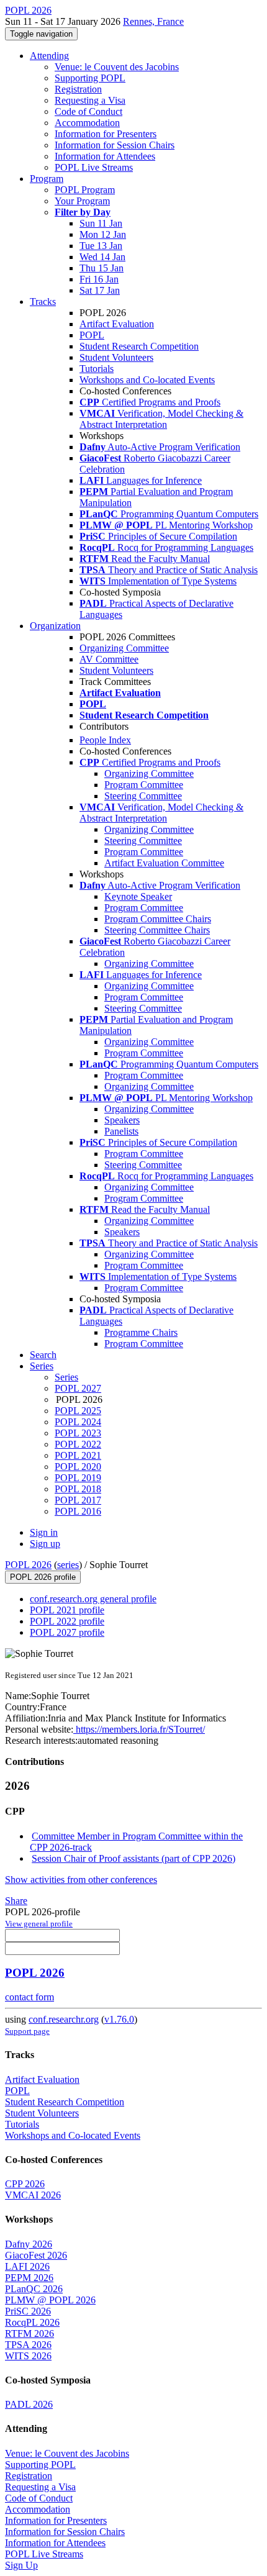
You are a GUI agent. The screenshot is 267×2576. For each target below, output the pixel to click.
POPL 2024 (78, 1422)
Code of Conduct (88, 111)
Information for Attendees (105, 156)
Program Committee (144, 785)
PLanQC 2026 (34, 2289)
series (68, 1565)
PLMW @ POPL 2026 (50, 2300)
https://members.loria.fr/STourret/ (139, 1729)
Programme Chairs (141, 1332)
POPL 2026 (28, 1565)
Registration (78, 89)
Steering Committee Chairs (157, 930)
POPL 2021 (78, 1455)
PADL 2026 (29, 2404)
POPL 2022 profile (67, 1621)
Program (47, 179)
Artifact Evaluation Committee (164, 863)
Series (66, 1377)
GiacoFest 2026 (36, 2255)
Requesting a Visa (90, 100)
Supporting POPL (90, 78)
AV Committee (109, 659)
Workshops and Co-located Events (147, 380)
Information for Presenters (106, 134)
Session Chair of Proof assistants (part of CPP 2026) (133, 1858)
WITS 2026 (28, 2356)
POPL (92, 335)
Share (16, 1901)
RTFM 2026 (29, 2333)
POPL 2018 (78, 1489)
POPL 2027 (78, 1388)
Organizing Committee (124, 648)
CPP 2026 (25, 2184)
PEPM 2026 (29, 2278)
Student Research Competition (139, 346)
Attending (49, 56)
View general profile (39, 1924)
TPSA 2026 (28, 2345)
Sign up (45, 1544)
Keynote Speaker (138, 896)
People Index (105, 740)
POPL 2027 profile (67, 1632)
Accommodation (87, 123)
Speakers (122, 1120)
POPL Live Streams (94, 167)
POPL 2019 (78, 1478)
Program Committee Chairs (158, 919)
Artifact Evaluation (117, 324)
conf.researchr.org (64, 2019)
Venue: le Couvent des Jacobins (117, 67)
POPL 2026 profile (43, 1577)
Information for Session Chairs (115, 145)
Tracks (43, 302)
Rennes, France (153, 21)
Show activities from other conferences (81, 1880)
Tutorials (97, 369)
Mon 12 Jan (103, 234)
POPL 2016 (78, 1511)
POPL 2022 (78, 1444)
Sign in (44, 1532)
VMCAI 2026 (33, 2195)
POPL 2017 (78, 1500)
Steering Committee (143, 796)
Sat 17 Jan (100, 290)
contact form (29, 1997)
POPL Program (85, 190)
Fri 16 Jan (99, 279)
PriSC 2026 (28, 2311)
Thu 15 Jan (102, 268)
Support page (27, 2031)
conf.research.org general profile (93, 1599)
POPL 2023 (78, 1433)
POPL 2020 (78, 1467)
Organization (55, 626)
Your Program (82, 201)
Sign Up (21, 2565)
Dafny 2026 (29, 2244)
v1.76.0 (119, 2019)
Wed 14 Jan (102, 257)
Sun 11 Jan (101, 223)
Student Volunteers (116, 357)
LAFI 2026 (27, 2266)
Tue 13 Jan (101, 246)
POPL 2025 (78, 1411)
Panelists (121, 1131)
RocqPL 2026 (32, 2322)
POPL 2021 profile (67, 1610)
